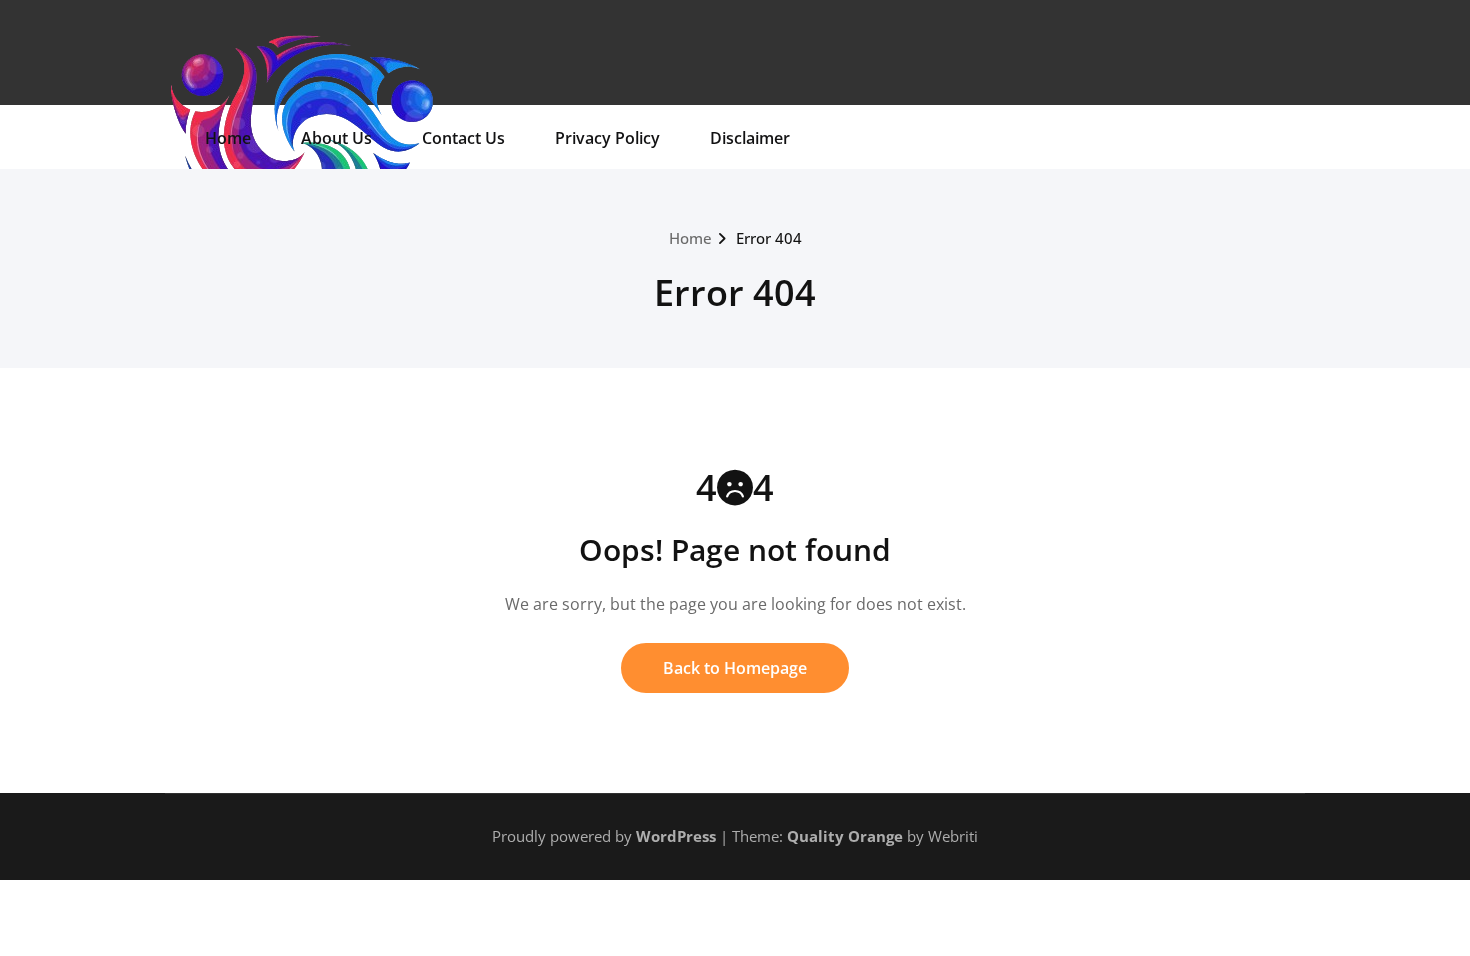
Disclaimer (750, 138)
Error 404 (769, 238)
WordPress (676, 836)
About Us (336, 138)
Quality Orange (845, 836)
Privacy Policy (607, 138)
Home (228, 138)
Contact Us (463, 138)
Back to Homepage (735, 668)
